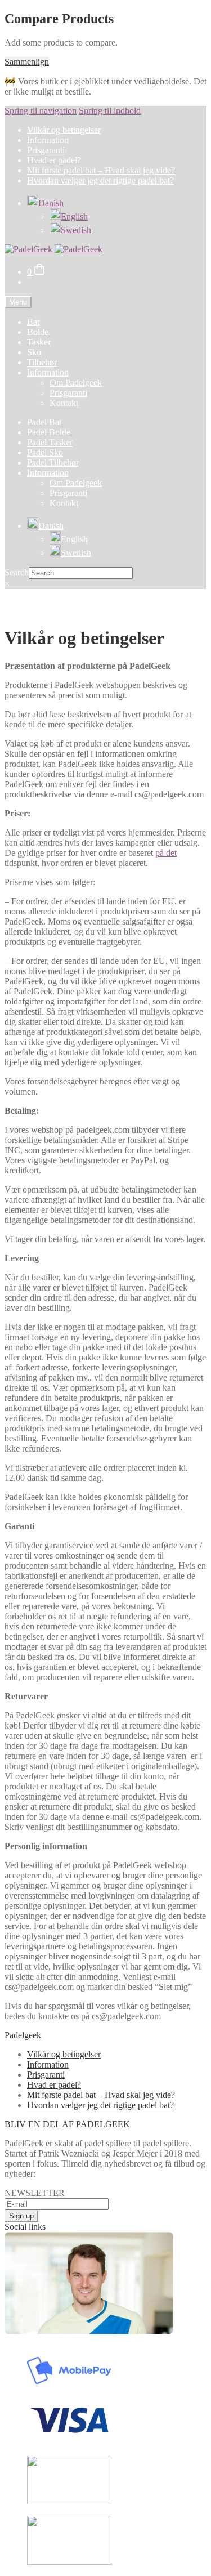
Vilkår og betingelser (64, 130)
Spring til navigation (41, 111)
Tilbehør (42, 362)
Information (48, 140)
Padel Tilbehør (53, 463)
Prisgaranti (46, 150)
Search (17, 572)
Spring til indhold (110, 111)
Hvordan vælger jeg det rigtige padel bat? (100, 180)
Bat (33, 322)
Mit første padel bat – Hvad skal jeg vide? (101, 170)
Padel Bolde (49, 432)
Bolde (38, 332)
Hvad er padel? (54, 160)
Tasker (39, 342)
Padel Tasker (50, 442)
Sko (34, 352)
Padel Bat (44, 422)
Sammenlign (27, 62)
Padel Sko (45, 452)
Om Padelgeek (76, 383)
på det (166, 853)
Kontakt (64, 403)
